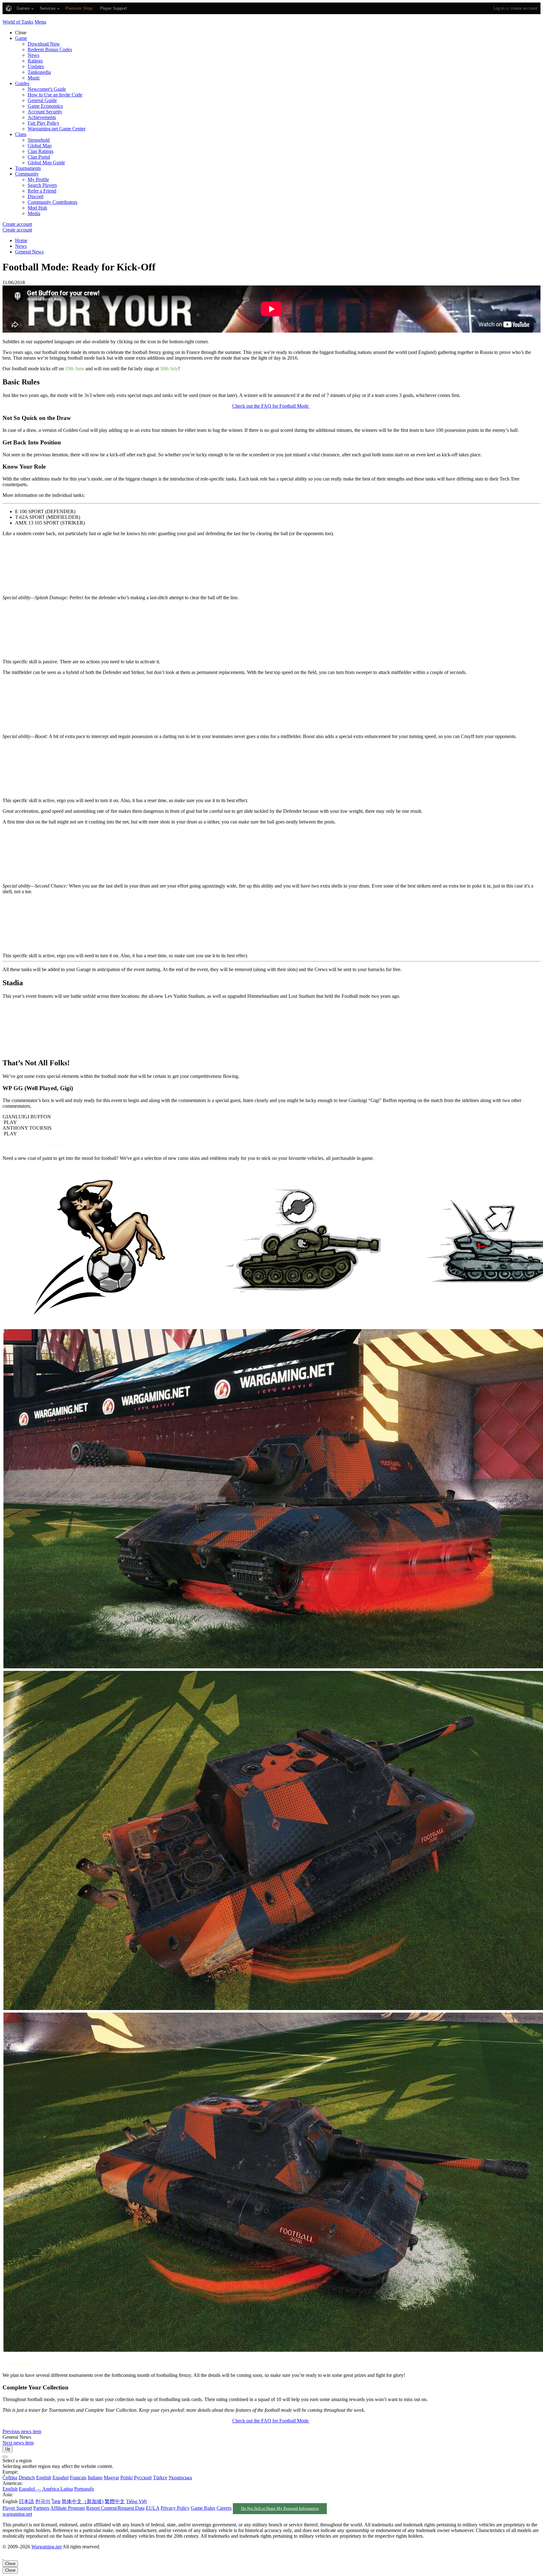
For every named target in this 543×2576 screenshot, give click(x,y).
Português (84, 2489)
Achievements (42, 117)
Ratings (35, 61)
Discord (36, 196)
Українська (180, 2478)
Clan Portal (39, 157)
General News (29, 252)
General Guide (42, 100)
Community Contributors (52, 202)
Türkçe (160, 2478)
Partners (41, 2508)
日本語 (26, 2501)
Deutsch (27, 2478)
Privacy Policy (175, 2508)
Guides (22, 83)
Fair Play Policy (44, 123)
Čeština (10, 2478)
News (33, 55)
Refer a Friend (42, 191)
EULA (153, 2508)
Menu (40, 22)
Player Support (17, 2508)
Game (21, 38)
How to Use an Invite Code (55, 95)
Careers (224, 2508)
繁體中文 (115, 2501)
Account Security (45, 112)
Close (10, 2564)
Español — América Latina (46, 2489)
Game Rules (203, 2508)
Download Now (44, 44)
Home (21, 240)
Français (78, 2478)
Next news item (18, 2443)
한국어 (43, 2501)
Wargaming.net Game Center (57, 129)
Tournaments (28, 168)
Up (8, 2449)
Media (34, 213)
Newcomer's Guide (47, 89)
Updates (36, 66)
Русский (143, 2478)
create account (524, 8)
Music (34, 78)
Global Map (40, 146)
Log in (499, 8)
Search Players (42, 185)
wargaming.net (17, 2514)
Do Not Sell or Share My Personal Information (280, 2508)
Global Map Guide (46, 163)
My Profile (38, 179)
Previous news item (22, 2431)
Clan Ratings (41, 151)
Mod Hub (37, 208)
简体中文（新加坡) (82, 2501)
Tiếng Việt (136, 2501)
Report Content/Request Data (115, 2508)
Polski (126, 2478)
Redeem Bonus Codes (50, 49)
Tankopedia (39, 72)
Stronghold (39, 140)
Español (60, 2478)
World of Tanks (18, 22)
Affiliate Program (68, 2508)
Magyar (111, 2478)
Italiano (95, 2478)
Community (27, 174)
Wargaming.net (47, 2547)
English (44, 2478)
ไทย (56, 2501)
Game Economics (45, 106)
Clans (21, 134)
